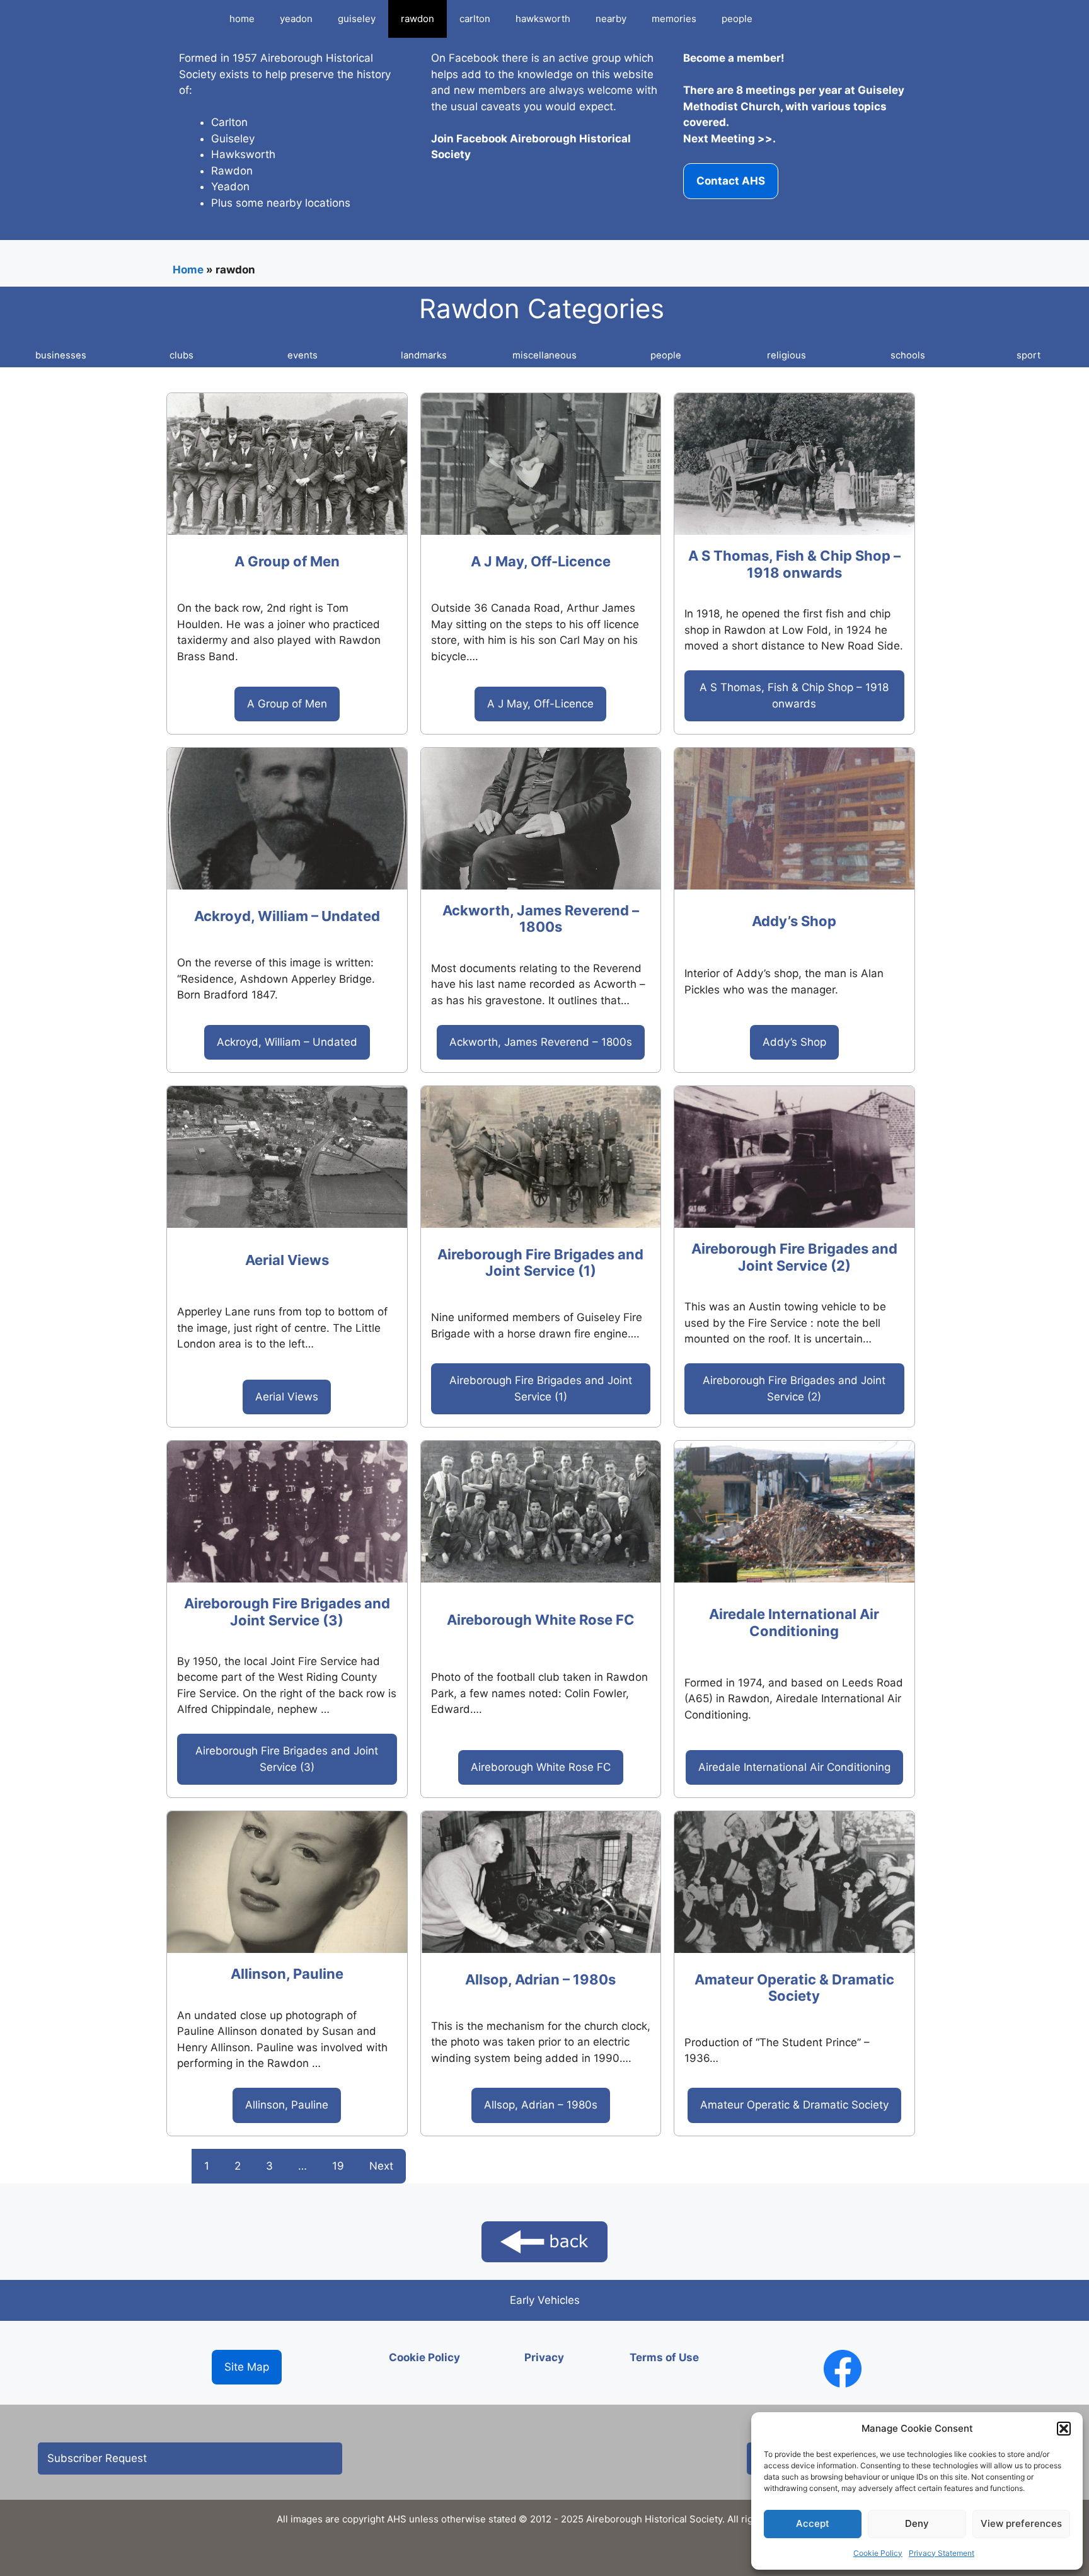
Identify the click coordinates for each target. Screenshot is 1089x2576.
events (302, 355)
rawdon (418, 19)
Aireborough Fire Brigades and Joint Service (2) (794, 1257)
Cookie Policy (878, 2553)
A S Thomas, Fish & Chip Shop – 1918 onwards (794, 564)
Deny (917, 2523)
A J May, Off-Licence (541, 561)
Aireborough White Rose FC (541, 1620)
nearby (611, 19)
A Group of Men (287, 561)
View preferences (1021, 2523)
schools (908, 355)
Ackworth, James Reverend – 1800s (541, 919)
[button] (1064, 2429)
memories (674, 19)
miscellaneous (544, 355)
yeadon (296, 19)
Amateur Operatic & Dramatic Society (794, 1988)
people (737, 19)
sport (1028, 355)
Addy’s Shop (794, 921)
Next (381, 2166)
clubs (181, 355)
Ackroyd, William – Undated (287, 916)
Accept (813, 2523)
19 (338, 2166)
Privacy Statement (942, 2553)
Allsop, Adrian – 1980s (540, 1979)
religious (786, 355)
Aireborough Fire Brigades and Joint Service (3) (287, 1611)
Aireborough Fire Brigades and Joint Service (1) (540, 1262)
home (242, 19)
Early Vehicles (545, 2300)
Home (188, 270)
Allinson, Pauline (287, 1974)
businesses (61, 355)
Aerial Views (287, 1260)
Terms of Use (664, 2357)
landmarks (424, 355)
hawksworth (543, 19)
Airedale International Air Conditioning (794, 1622)
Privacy (544, 2357)
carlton (475, 19)
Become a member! (734, 58)
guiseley (357, 19)
